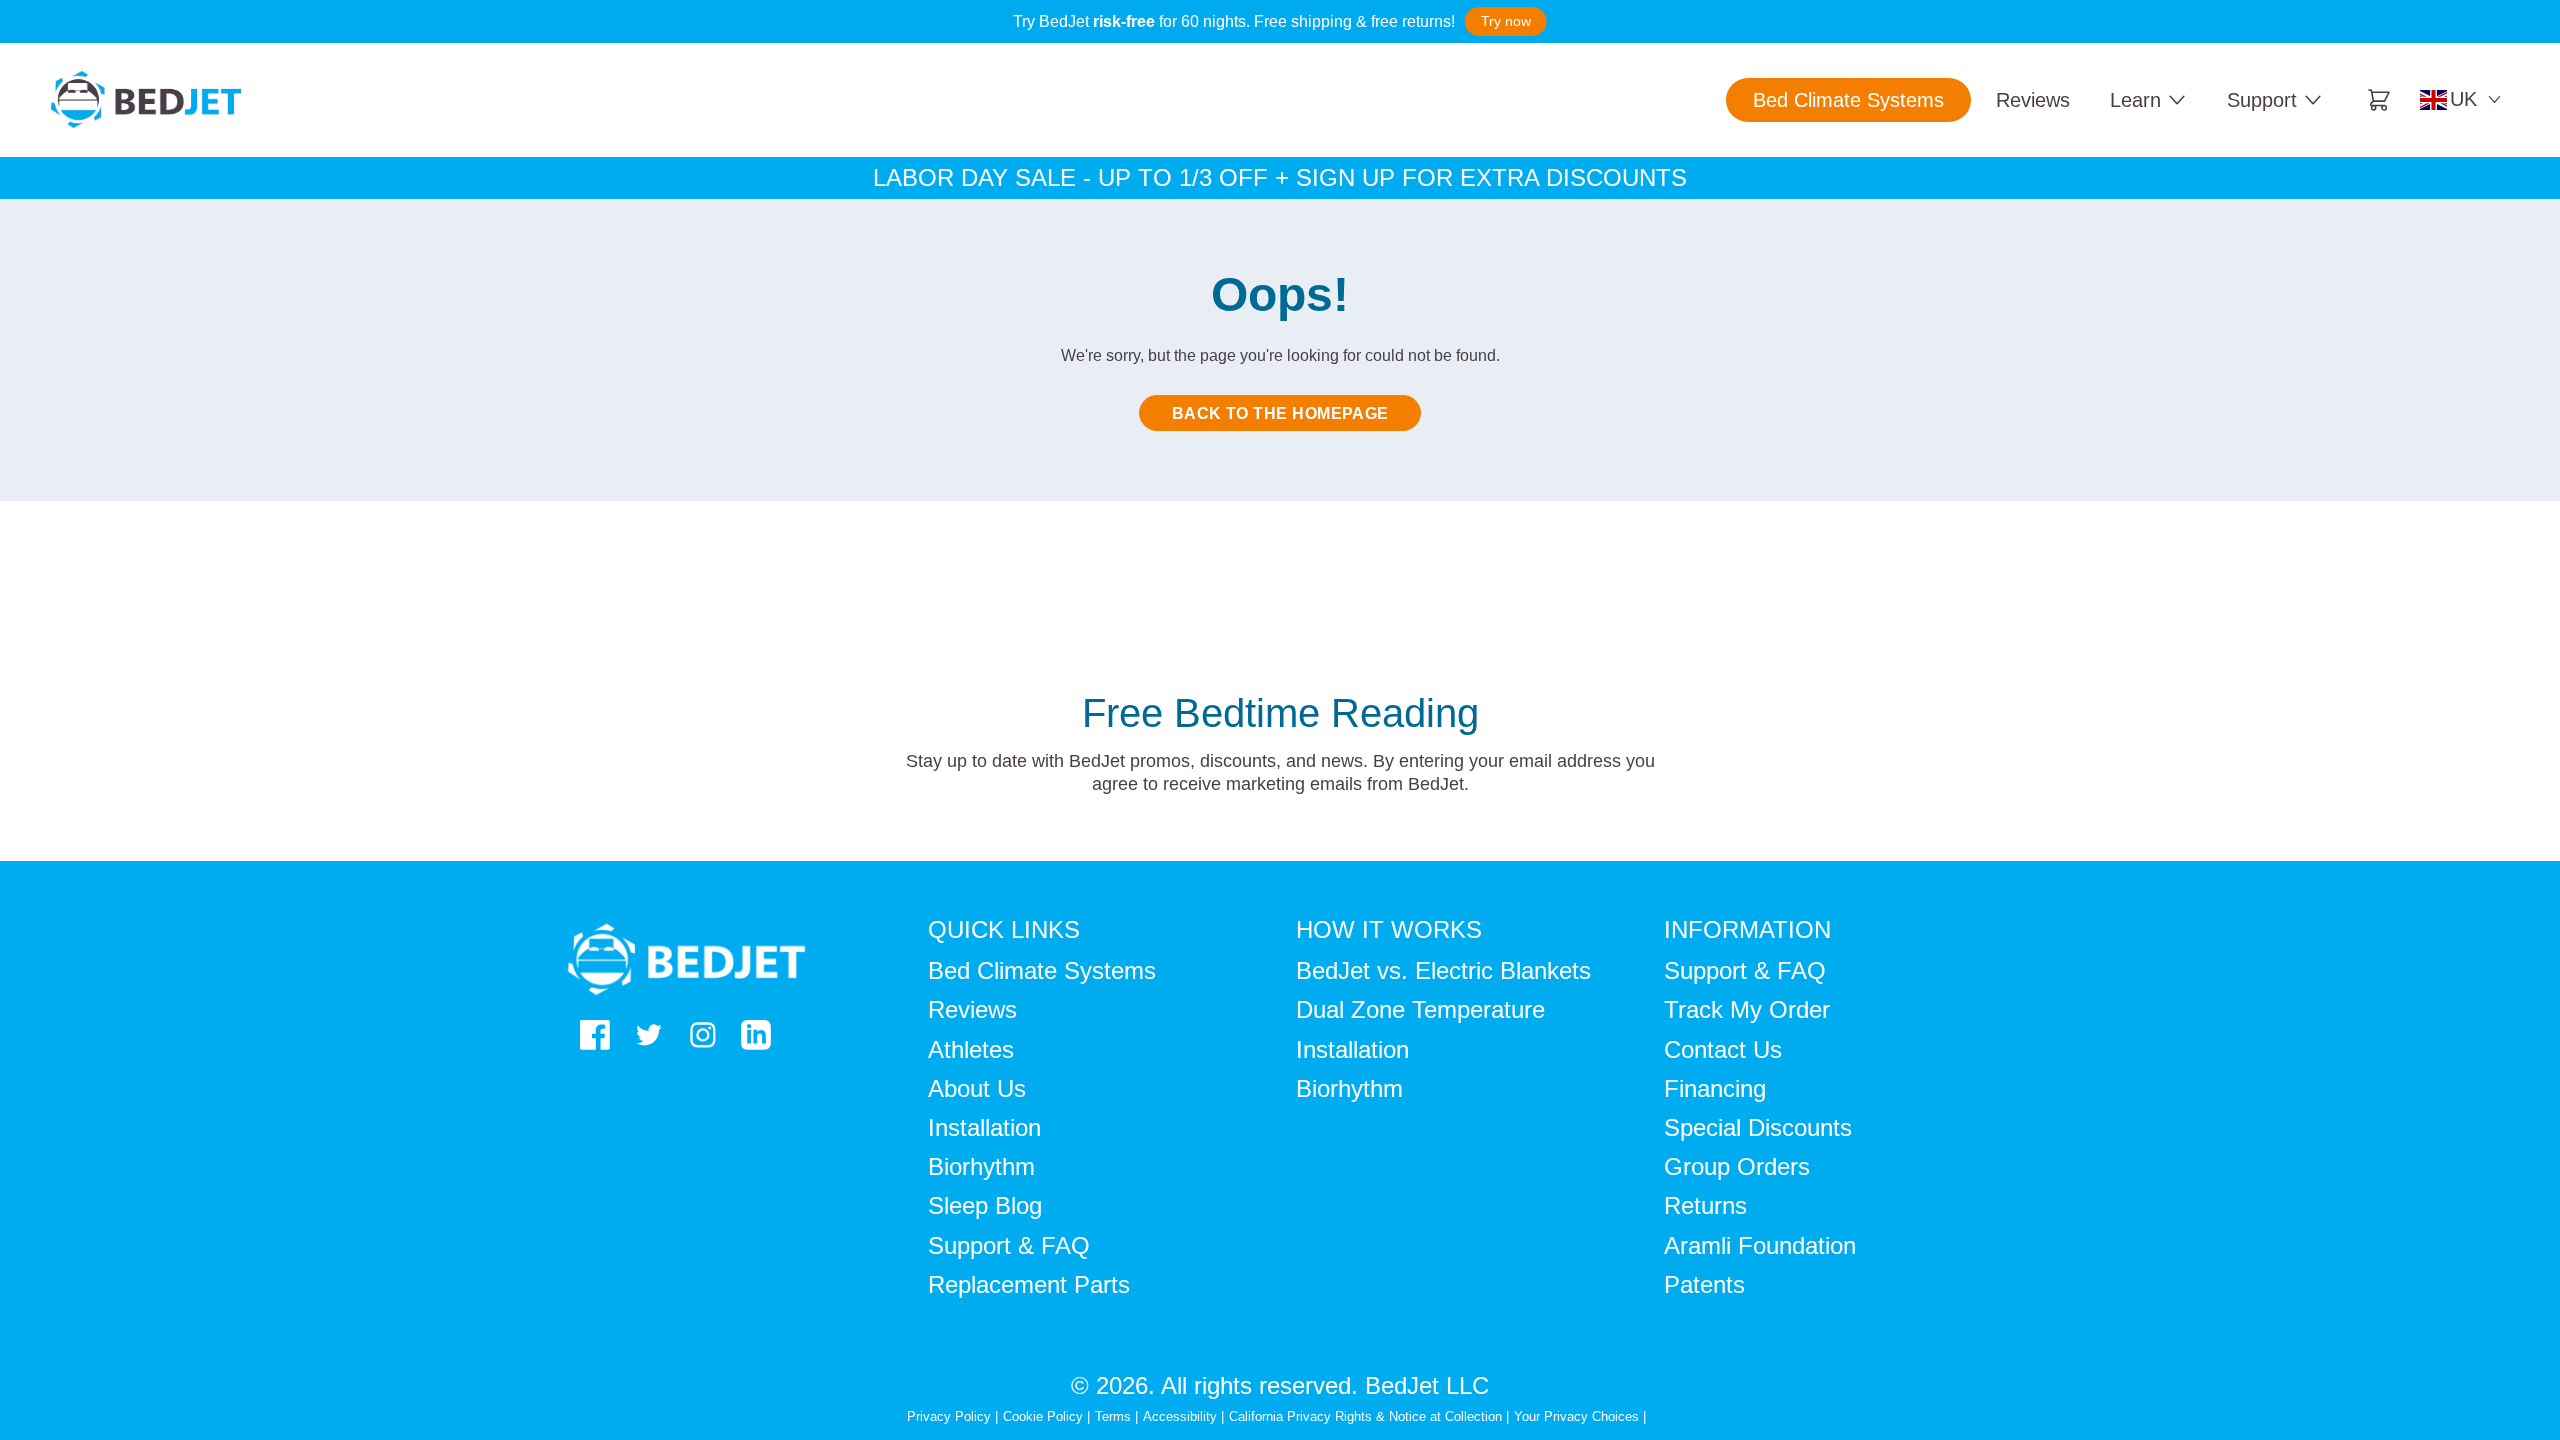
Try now (1506, 21)
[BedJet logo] (146, 99)
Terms (1113, 1416)
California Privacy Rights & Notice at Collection (1367, 1416)
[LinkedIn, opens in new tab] (756, 1035)
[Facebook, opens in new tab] (595, 1035)
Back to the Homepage (1280, 413)
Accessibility (1180, 1416)
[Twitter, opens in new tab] (649, 1035)
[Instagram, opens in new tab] (703, 1035)
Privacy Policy (949, 1416)
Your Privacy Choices (1576, 1416)
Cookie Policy (1043, 1416)
